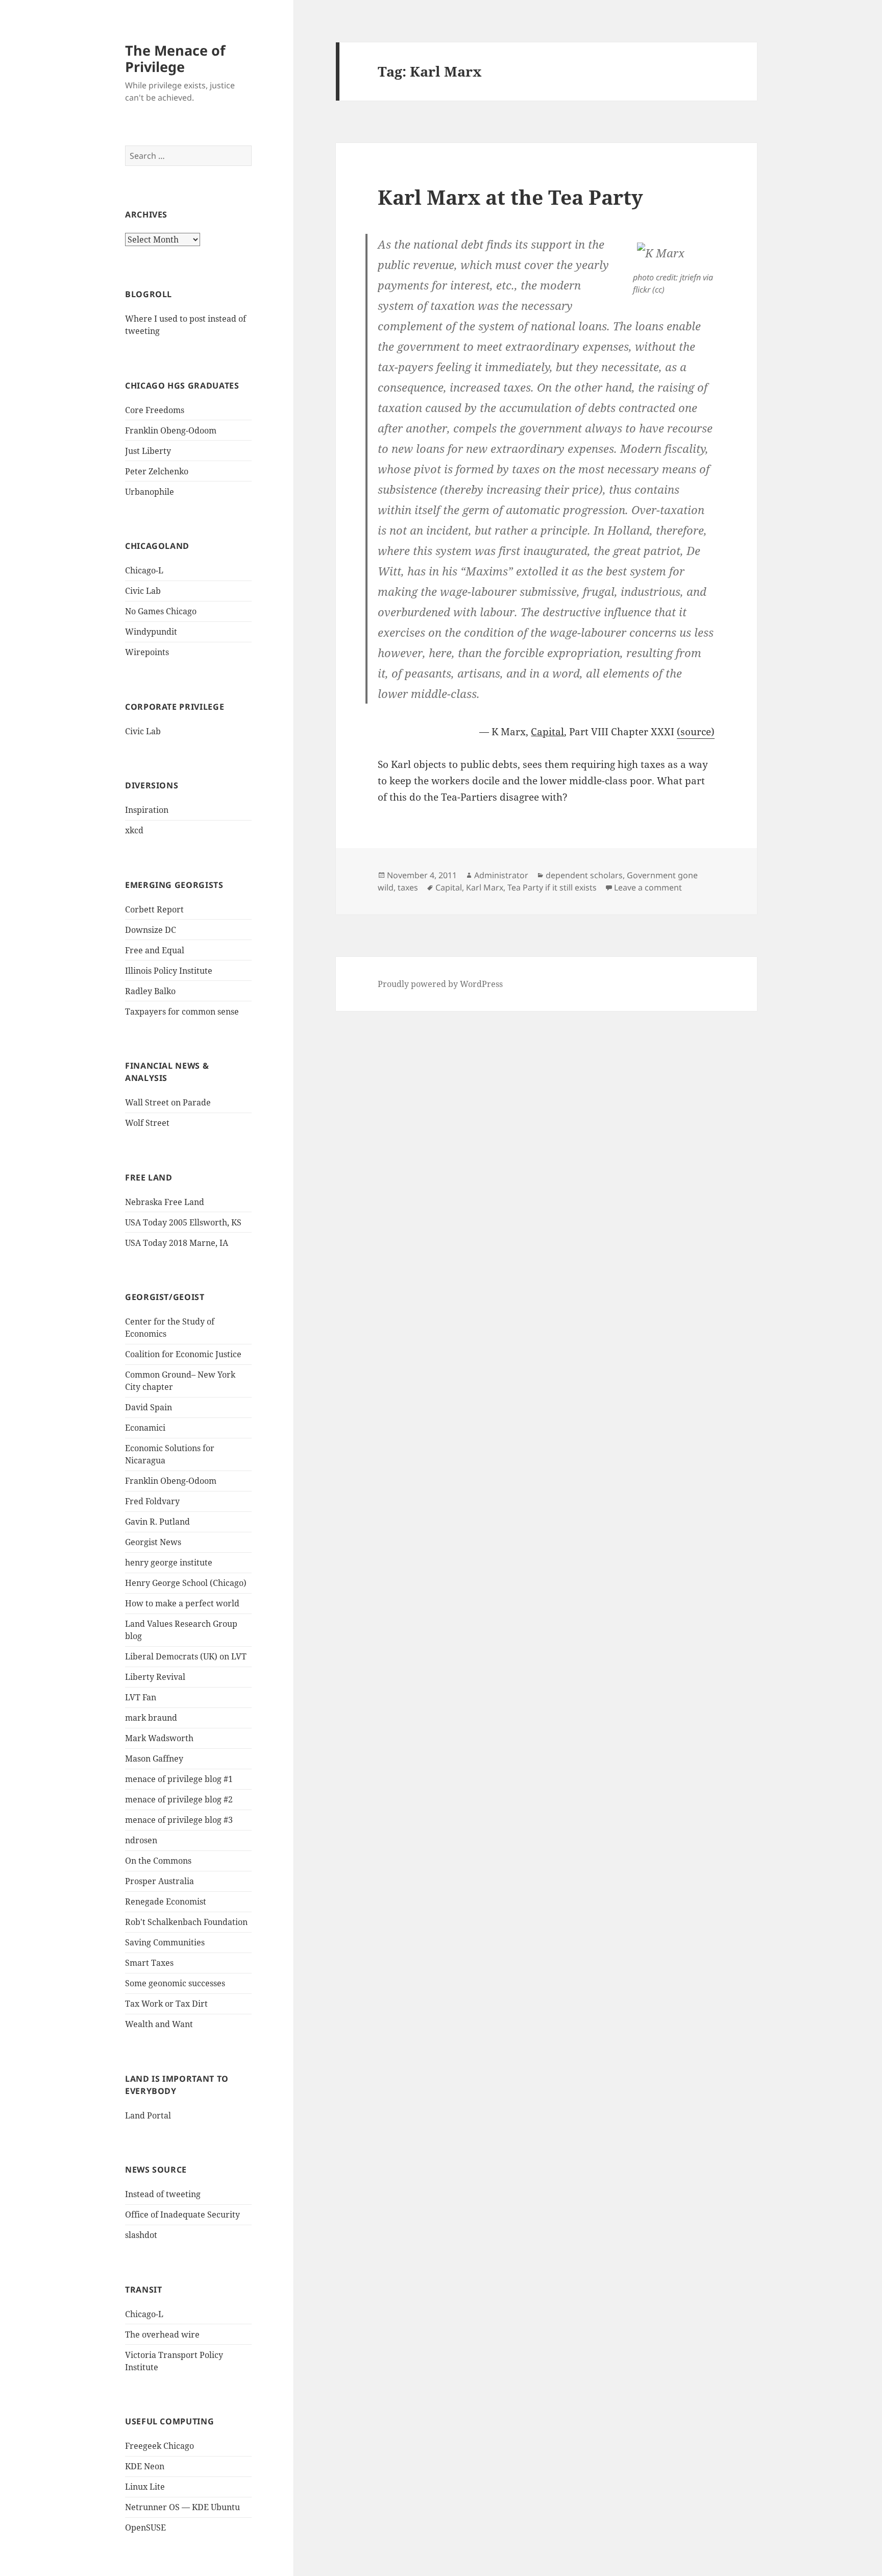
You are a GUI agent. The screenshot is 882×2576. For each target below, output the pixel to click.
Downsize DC (151, 930)
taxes (408, 887)
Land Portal (148, 2115)
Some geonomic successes (175, 1983)
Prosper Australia (160, 1881)
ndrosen (141, 1840)
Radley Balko (150, 991)
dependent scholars (584, 875)
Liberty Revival (155, 1677)
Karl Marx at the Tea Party (510, 197)
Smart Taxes (149, 1963)
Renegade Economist (166, 1901)
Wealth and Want (159, 2024)
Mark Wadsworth (159, 1738)
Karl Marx (485, 887)
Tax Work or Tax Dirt (166, 2004)
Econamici (145, 1428)
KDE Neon (145, 2466)
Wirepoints (147, 652)
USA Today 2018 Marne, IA (177, 1243)
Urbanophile (150, 492)
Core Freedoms (155, 410)
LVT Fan (141, 1697)
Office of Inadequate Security (182, 2214)
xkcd (134, 830)
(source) (696, 732)
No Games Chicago (161, 611)
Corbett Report (154, 909)
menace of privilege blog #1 (179, 1779)
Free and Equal (155, 950)
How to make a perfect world (182, 1603)
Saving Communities (165, 1942)
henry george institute (169, 1562)
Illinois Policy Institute (169, 971)
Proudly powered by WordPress (440, 984)
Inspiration (147, 810)
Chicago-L (144, 570)
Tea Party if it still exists (552, 887)
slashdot (141, 2235)
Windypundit (151, 632)
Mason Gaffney (154, 1759)
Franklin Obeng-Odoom (171, 430)
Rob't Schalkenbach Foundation (186, 1922)
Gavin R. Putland (157, 1522)
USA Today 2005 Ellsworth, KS (183, 1222)
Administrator (501, 875)
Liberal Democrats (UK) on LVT (186, 1656)
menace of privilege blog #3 (179, 1820)
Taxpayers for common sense (182, 1012)
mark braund (151, 1718)
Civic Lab (143, 591)
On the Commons (158, 1861)
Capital (449, 887)
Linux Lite (145, 2487)
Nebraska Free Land (165, 1202)
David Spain (149, 1407)
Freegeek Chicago (160, 2446)
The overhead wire (162, 2334)
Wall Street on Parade (168, 1102)
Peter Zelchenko (157, 471)
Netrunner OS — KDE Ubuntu (182, 2507)
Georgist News (153, 1542)
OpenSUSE (145, 2527)
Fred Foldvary (152, 1501)
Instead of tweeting (163, 2194)
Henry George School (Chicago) (186, 1583)
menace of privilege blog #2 (179, 1799)
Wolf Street (147, 1123)
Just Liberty (148, 451)
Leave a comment (648, 887)
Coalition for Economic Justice (183, 1354)
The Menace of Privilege (175, 58)
